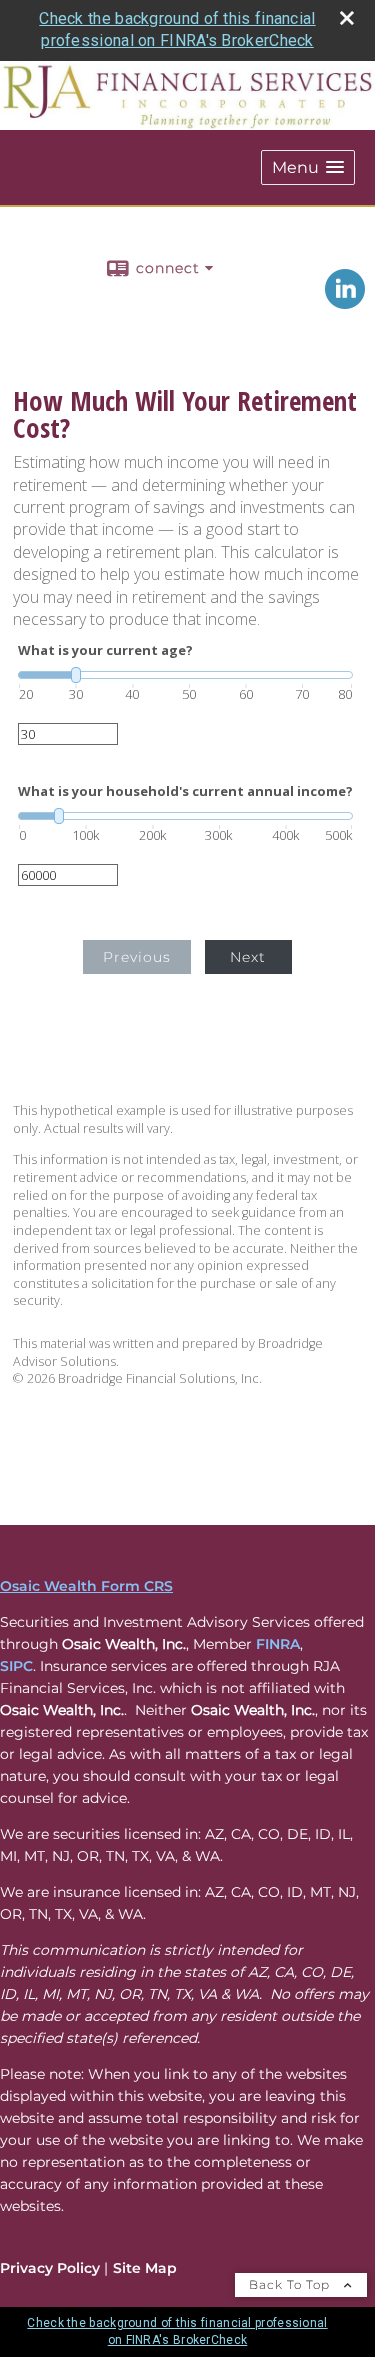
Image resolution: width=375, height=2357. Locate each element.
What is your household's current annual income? (185, 791)
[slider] (185, 675)
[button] (308, 167)
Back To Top (291, 2284)
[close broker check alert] (347, 18)
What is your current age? (105, 650)
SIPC (16, 1666)
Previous (137, 957)
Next (248, 957)
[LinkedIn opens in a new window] (345, 302)
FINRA (278, 1644)
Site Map (145, 2268)
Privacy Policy (50, 2268)
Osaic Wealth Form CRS (86, 1586)
